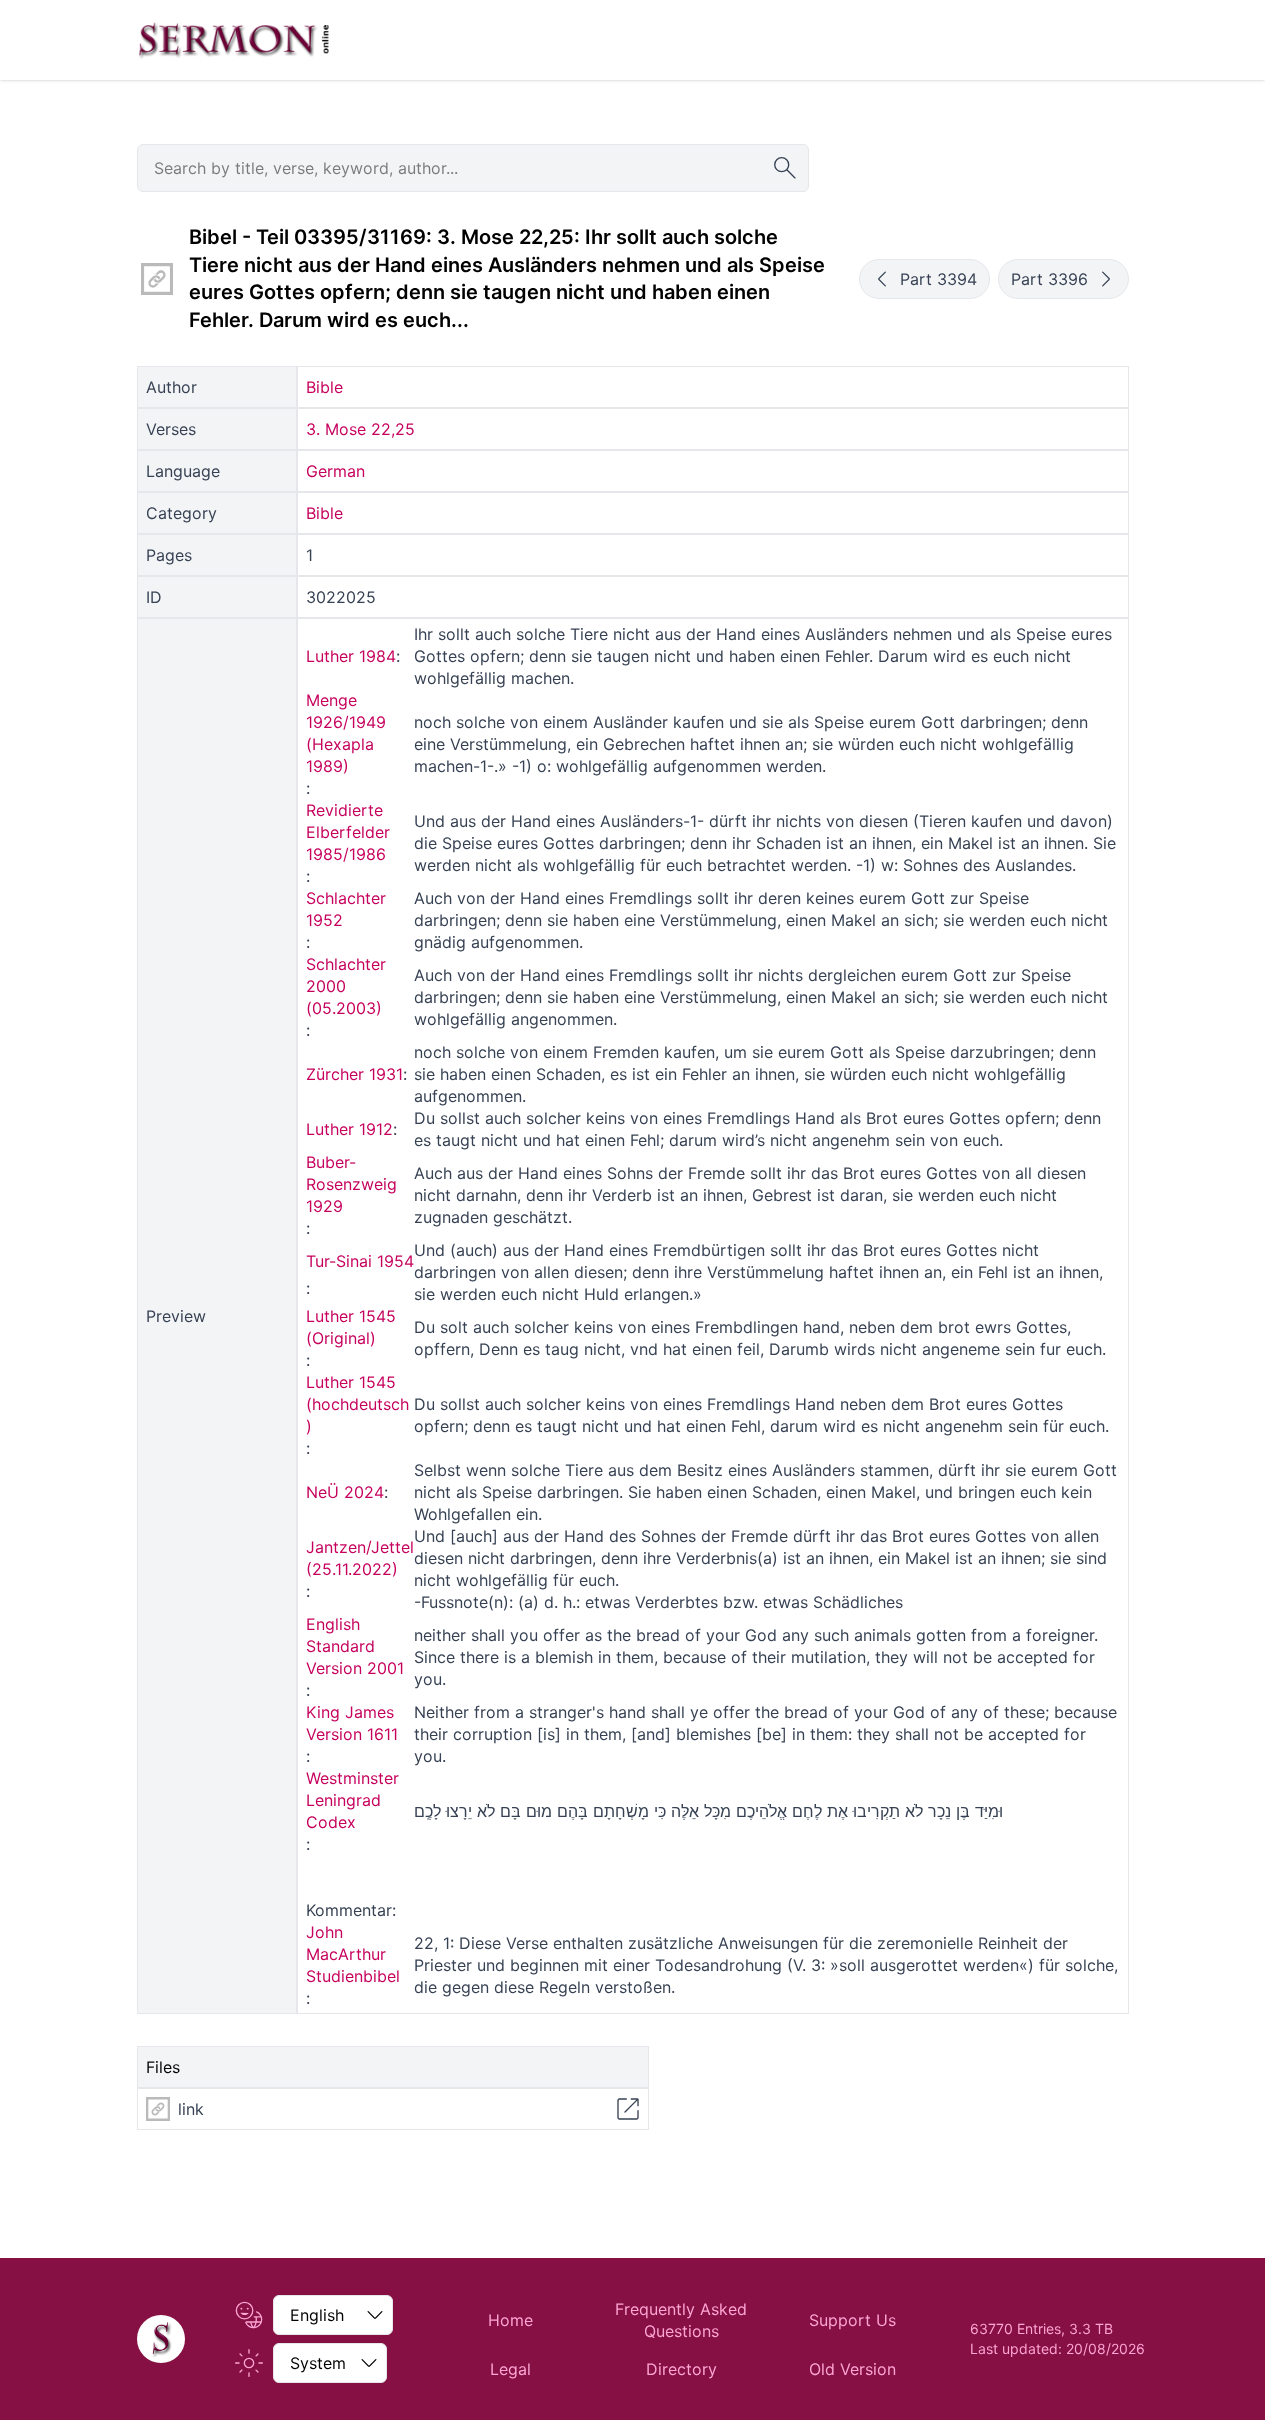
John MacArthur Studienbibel (353, 1954)
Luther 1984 (351, 656)
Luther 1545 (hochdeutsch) (357, 1404)
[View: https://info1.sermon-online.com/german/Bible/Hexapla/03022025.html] (628, 2109)
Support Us (852, 2320)
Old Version (852, 2369)
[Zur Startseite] (234, 40)
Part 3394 (938, 279)
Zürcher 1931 (354, 1074)
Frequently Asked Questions (681, 2320)
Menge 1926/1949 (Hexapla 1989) (346, 733)
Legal (510, 2369)
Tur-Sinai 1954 (360, 1261)
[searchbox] (473, 168)
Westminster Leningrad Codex (352, 1800)
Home (510, 2320)
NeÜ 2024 (345, 1492)
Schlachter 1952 (346, 909)
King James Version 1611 (352, 1723)
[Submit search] (785, 168)
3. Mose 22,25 (360, 429)
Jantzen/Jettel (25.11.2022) (360, 1558)
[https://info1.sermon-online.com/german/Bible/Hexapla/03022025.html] (157, 279)
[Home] (161, 2339)
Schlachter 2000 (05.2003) (346, 986)
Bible (324, 387)
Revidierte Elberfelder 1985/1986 (348, 832)
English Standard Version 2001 (355, 1646)
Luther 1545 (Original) (351, 1327)
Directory (681, 2369)
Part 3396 (1049, 279)
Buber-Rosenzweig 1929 (351, 1184)
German (335, 471)
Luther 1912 (349, 1129)
